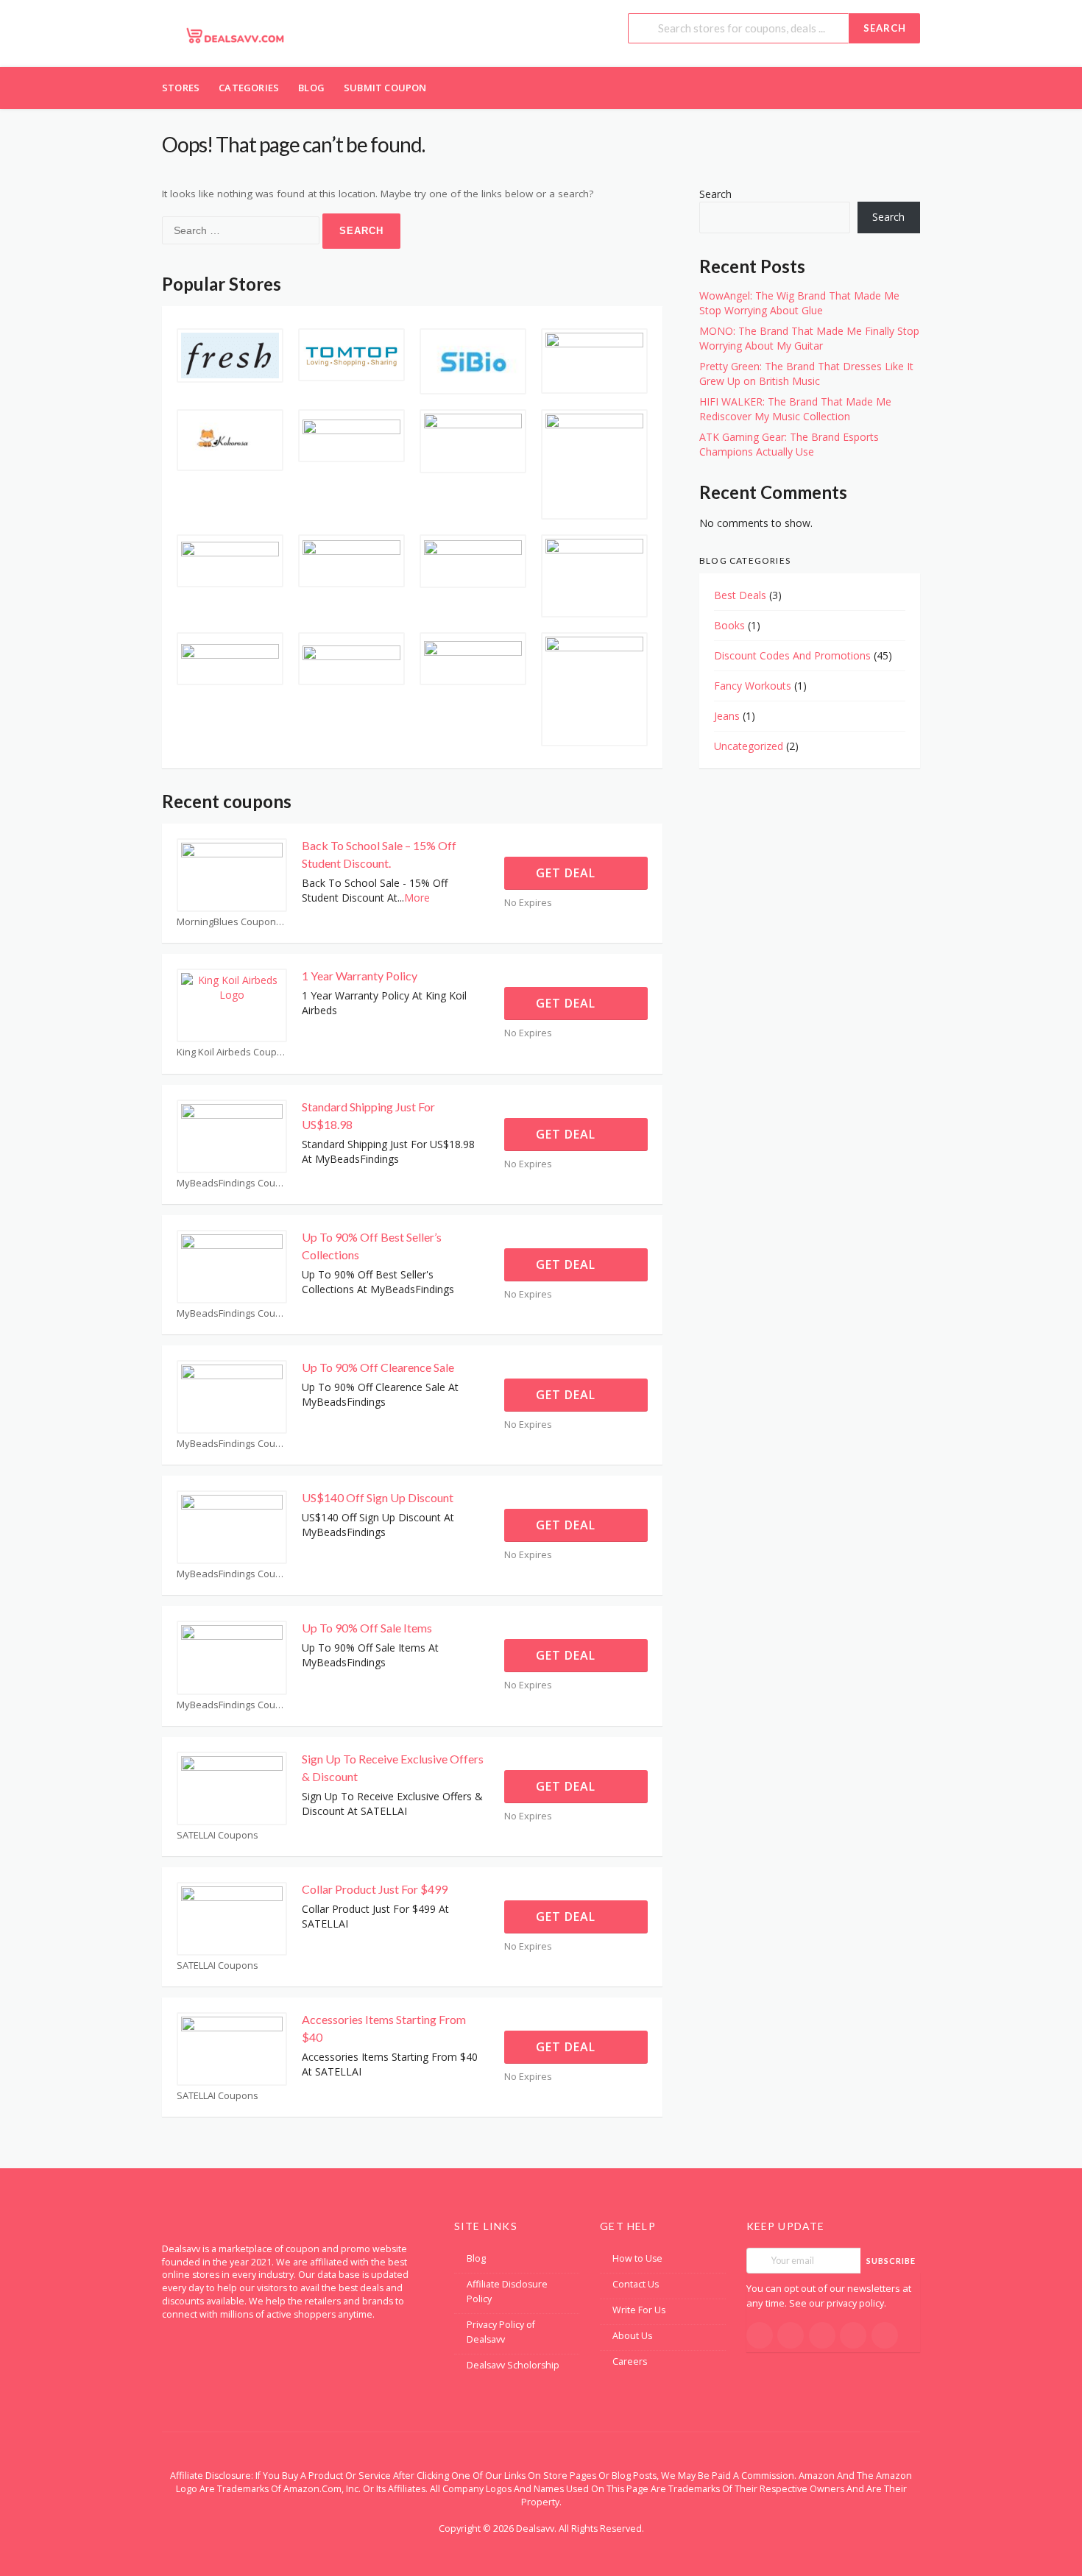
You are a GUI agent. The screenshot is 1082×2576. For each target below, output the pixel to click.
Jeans (727, 716)
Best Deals (740, 595)
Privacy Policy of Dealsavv (501, 2332)
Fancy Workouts (753, 686)
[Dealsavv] (236, 35)
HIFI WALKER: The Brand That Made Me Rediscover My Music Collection (795, 409)
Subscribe (891, 2261)
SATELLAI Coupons (218, 1835)
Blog (311, 88)
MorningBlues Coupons (229, 922)
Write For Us (639, 2310)
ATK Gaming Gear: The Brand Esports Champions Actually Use (789, 444)
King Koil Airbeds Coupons (232, 1052)
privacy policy (855, 2303)
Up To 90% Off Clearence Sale (378, 1367)
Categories (249, 88)
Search (885, 28)
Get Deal (567, 873)
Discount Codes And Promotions (792, 655)
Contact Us (636, 2284)
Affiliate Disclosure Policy (507, 2292)
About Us (632, 2336)
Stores (181, 88)
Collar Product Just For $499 (375, 1889)
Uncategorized (749, 746)
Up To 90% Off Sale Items (367, 1628)
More (417, 898)
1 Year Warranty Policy (360, 976)
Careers (630, 2361)
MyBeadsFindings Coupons (232, 1183)
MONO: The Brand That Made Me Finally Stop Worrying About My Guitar (809, 338)
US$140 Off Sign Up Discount (378, 1497)
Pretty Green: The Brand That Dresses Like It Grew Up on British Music (806, 374)
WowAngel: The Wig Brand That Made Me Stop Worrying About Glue (799, 303)
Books (729, 625)
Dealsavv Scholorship (513, 2365)
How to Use (637, 2258)
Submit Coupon (385, 88)
